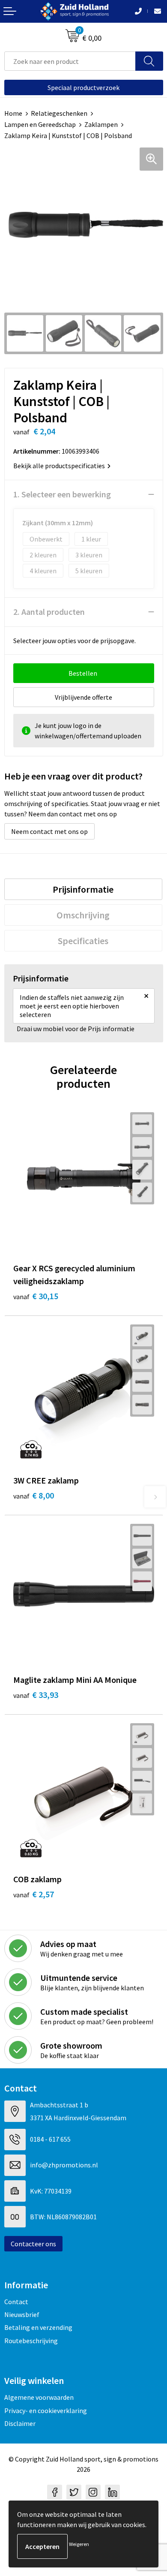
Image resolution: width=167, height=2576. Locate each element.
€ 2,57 (34, 1894)
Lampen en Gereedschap (40, 124)
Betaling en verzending (38, 2327)
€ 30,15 (36, 1296)
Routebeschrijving (31, 2341)
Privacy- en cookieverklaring (46, 2410)
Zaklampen (101, 124)
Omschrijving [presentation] (83, 915)
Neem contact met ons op (49, 831)
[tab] (83, 889)
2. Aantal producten (49, 612)
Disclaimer (20, 2423)
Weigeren (79, 2544)
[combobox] (70, 61)
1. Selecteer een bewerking (62, 494)
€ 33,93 (36, 1695)
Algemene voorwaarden (39, 2397)
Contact (16, 2302)
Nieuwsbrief (22, 2314)
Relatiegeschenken (59, 113)
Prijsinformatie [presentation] (83, 889)
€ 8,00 (34, 1495)
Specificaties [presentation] (83, 941)
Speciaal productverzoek (83, 87)
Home (13, 113)
